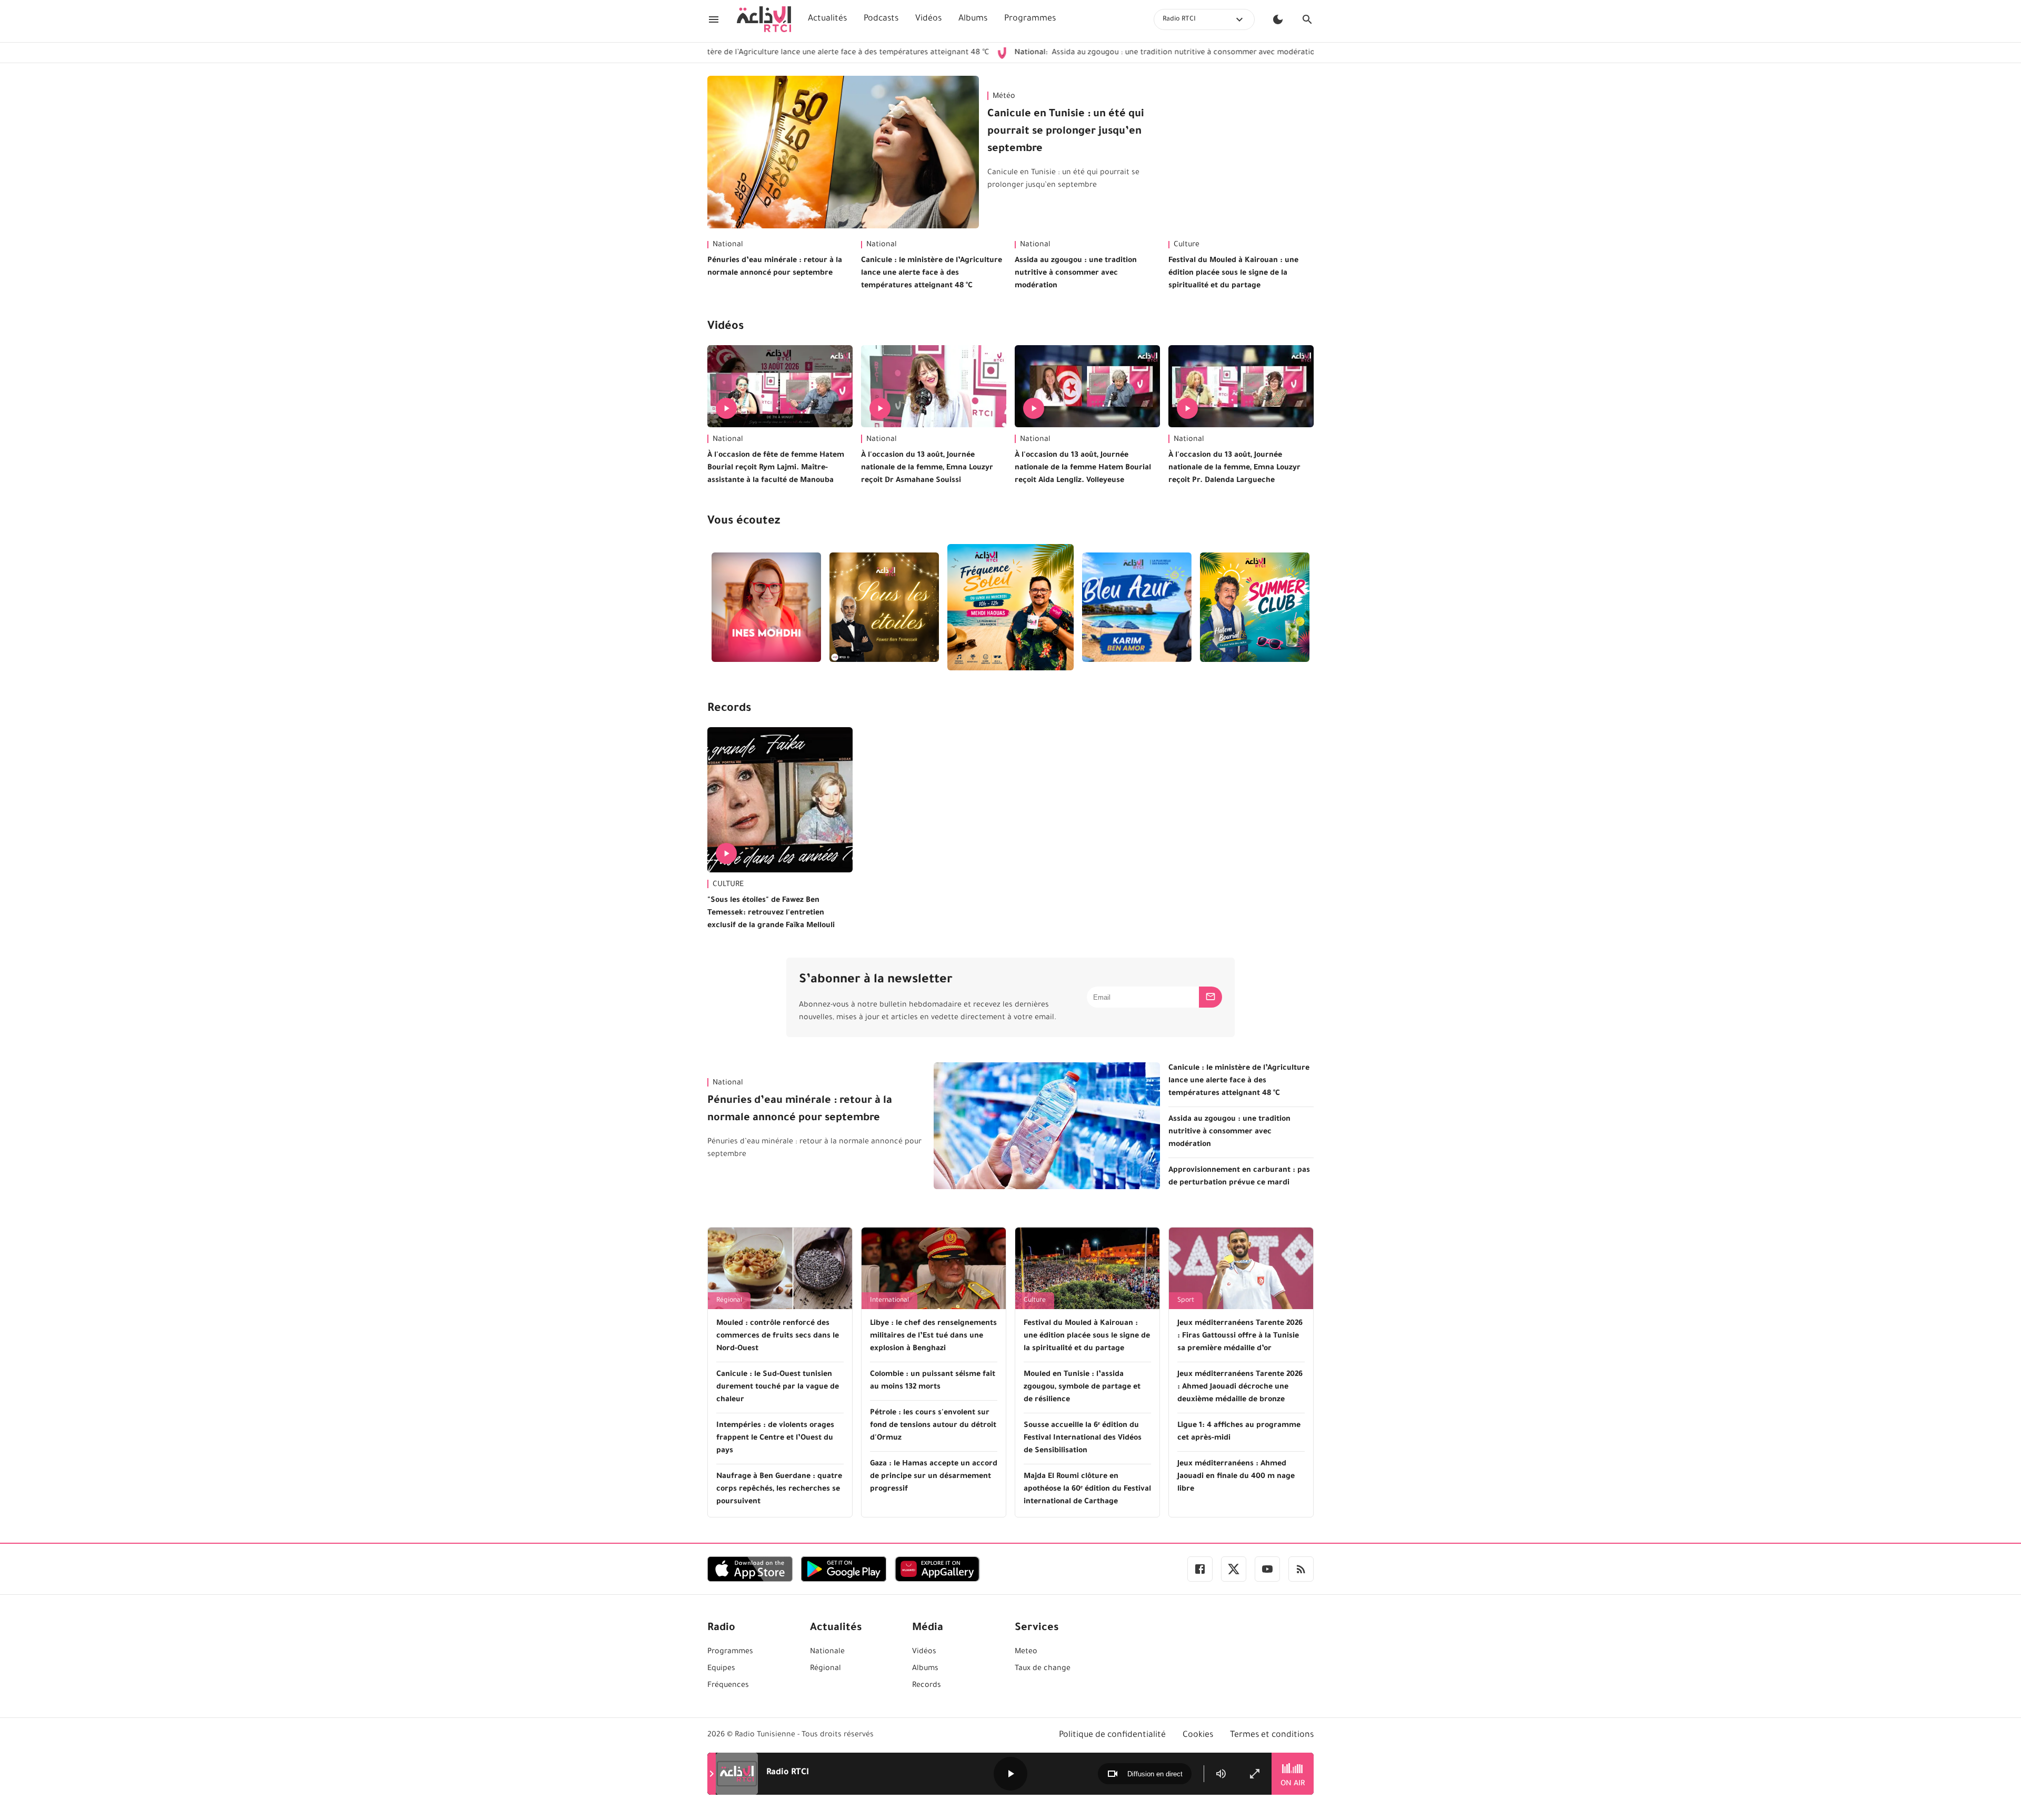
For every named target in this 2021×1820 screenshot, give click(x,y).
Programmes (1030, 19)
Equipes (721, 1669)
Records (729, 709)
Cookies (1198, 1735)
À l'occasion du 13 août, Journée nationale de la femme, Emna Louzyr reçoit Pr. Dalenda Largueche (1234, 468)
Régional (729, 1301)
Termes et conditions (1272, 1735)
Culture (1187, 245)
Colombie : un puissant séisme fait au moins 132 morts (933, 1381)
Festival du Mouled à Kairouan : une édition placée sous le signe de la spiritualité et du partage (1233, 274)
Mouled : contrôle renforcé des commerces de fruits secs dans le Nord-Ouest (778, 1336)
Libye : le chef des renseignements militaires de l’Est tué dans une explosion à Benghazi (933, 1336)
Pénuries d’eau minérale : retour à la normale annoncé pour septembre (775, 267)
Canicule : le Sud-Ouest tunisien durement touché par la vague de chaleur (778, 1387)
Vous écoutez (744, 522)
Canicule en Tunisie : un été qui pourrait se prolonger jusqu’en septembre (1066, 132)
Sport (1186, 1301)
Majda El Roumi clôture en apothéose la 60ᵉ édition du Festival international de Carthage (1087, 1490)
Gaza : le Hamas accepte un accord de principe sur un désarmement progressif (934, 1477)
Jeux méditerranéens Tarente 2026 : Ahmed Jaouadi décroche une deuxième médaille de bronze (1240, 1387)
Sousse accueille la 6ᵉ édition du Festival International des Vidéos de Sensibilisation (1083, 1439)
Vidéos (928, 19)
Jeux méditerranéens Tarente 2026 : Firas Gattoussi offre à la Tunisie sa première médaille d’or (1240, 1336)
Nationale (827, 1652)
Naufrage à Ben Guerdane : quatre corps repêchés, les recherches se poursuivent (779, 1490)
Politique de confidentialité (1112, 1735)
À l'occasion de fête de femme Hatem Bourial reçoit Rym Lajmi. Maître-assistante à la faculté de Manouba (776, 468)
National (728, 245)
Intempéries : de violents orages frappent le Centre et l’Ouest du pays (775, 1439)
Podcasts (881, 19)
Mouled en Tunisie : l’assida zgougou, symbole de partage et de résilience (1082, 1387)
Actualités (827, 19)
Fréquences (728, 1686)
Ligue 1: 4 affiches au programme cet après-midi (1239, 1432)
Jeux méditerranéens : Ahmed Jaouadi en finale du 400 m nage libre (1236, 1477)
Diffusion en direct (1155, 1774)
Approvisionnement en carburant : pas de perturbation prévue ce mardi (1239, 1177)
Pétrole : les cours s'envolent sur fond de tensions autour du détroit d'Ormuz (933, 1426)
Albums (973, 19)
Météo (1004, 97)
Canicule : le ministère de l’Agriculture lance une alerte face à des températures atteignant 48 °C (932, 274)
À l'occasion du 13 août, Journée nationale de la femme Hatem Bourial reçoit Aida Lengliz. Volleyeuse (1083, 468)
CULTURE (728, 885)
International (889, 1301)
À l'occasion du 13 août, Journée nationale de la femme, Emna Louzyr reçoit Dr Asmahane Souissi (927, 468)
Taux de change (1043, 1669)
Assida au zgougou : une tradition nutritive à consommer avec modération (1074, 53)
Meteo (1026, 1652)
